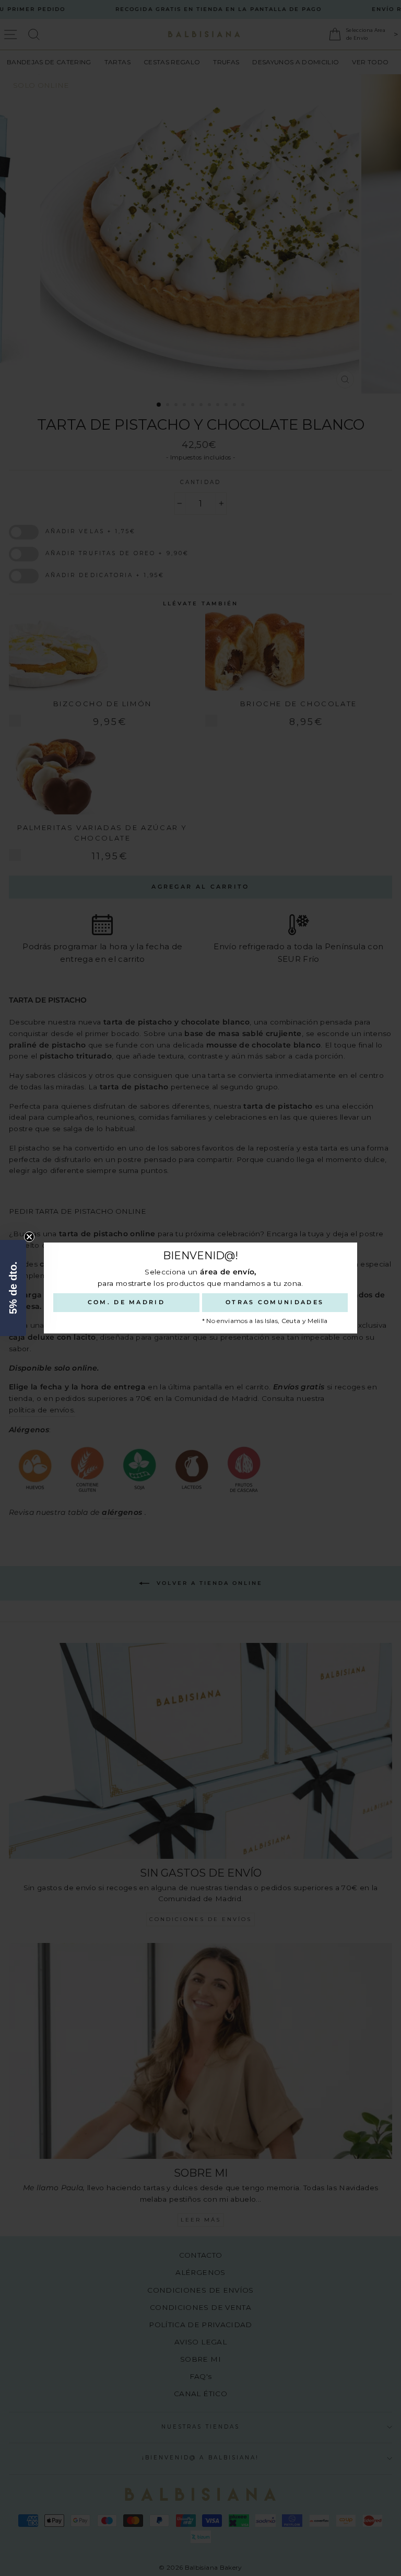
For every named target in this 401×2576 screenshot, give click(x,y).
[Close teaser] (29, 1237)
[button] (13, 1288)
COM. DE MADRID (126, 1302)
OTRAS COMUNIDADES (275, 1302)
